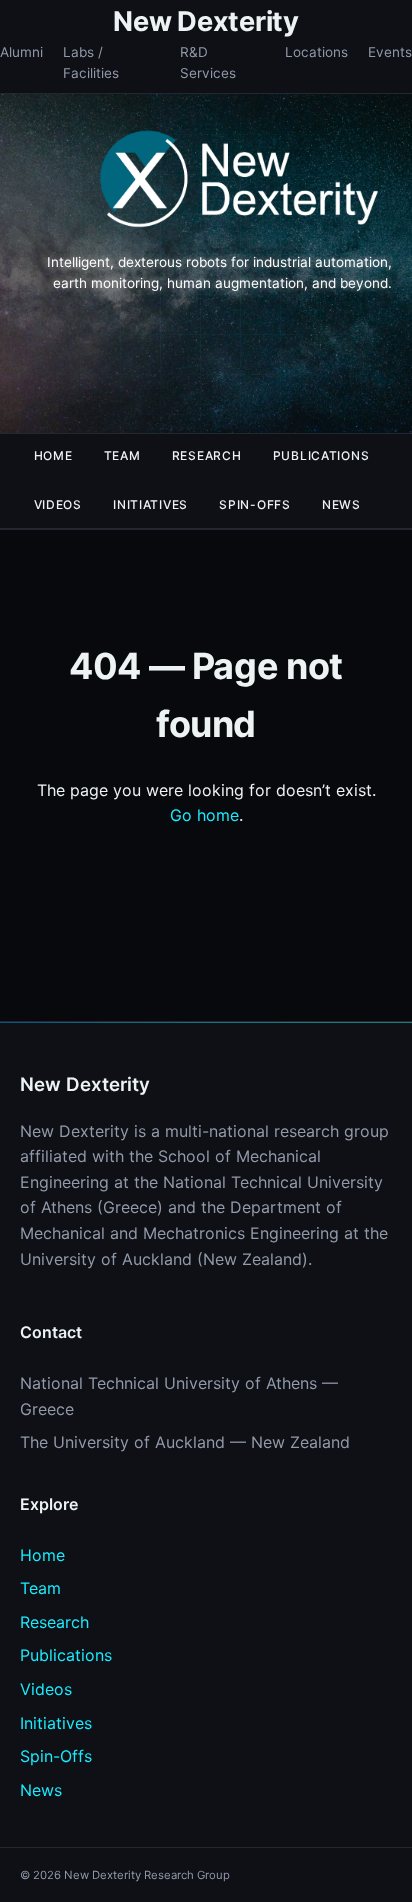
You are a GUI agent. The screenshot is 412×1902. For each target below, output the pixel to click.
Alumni (21, 52)
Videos (58, 504)
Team (122, 455)
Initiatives (150, 504)
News (341, 504)
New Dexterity (205, 21)
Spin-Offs (254, 504)
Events (390, 52)
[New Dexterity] (239, 182)
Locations (316, 52)
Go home (204, 815)
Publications (321, 455)
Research (207, 455)
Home (53, 455)
